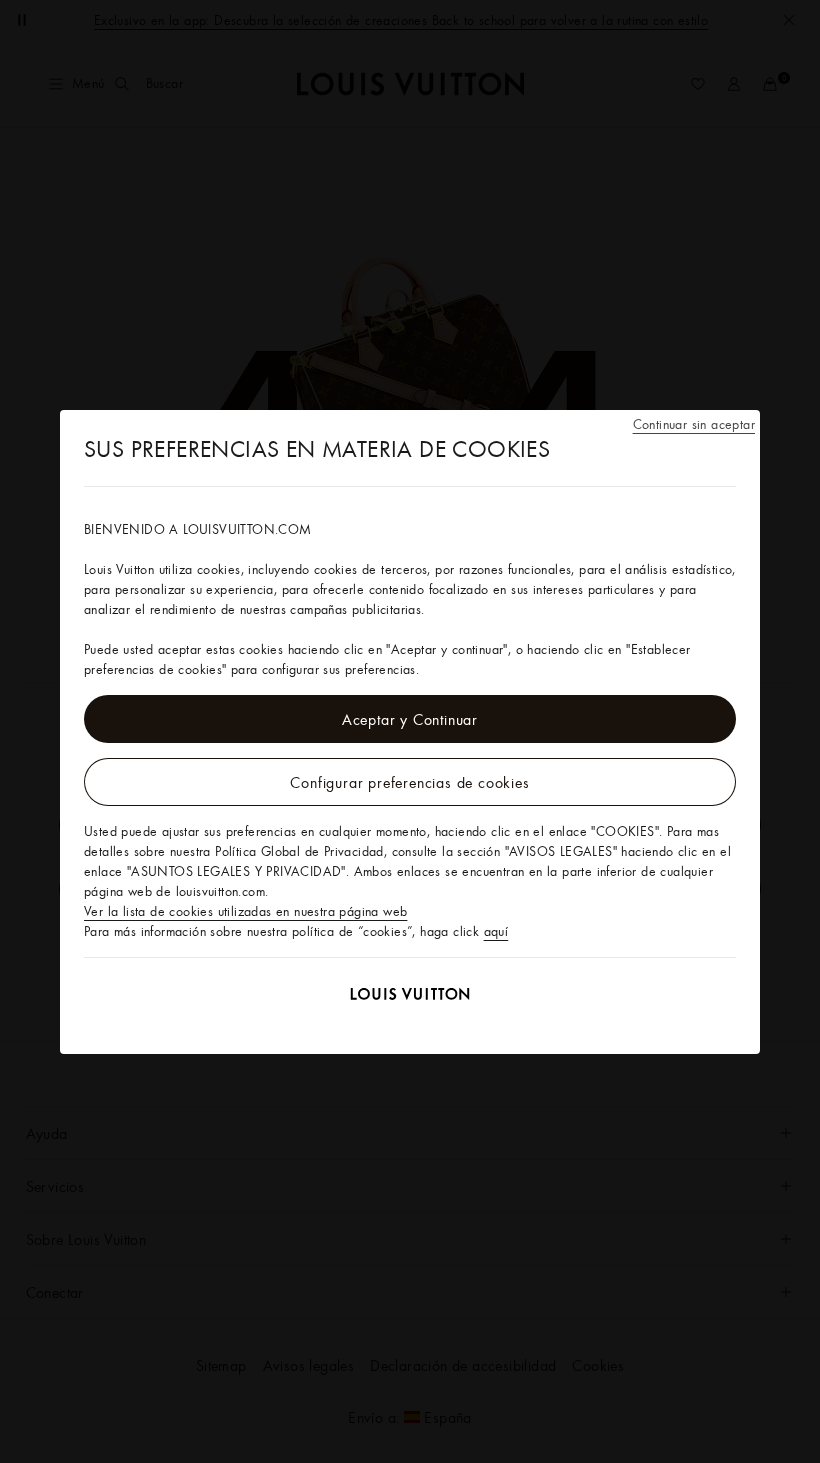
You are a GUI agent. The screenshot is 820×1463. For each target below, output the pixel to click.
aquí (496, 931)
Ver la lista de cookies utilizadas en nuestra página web (245, 911)
